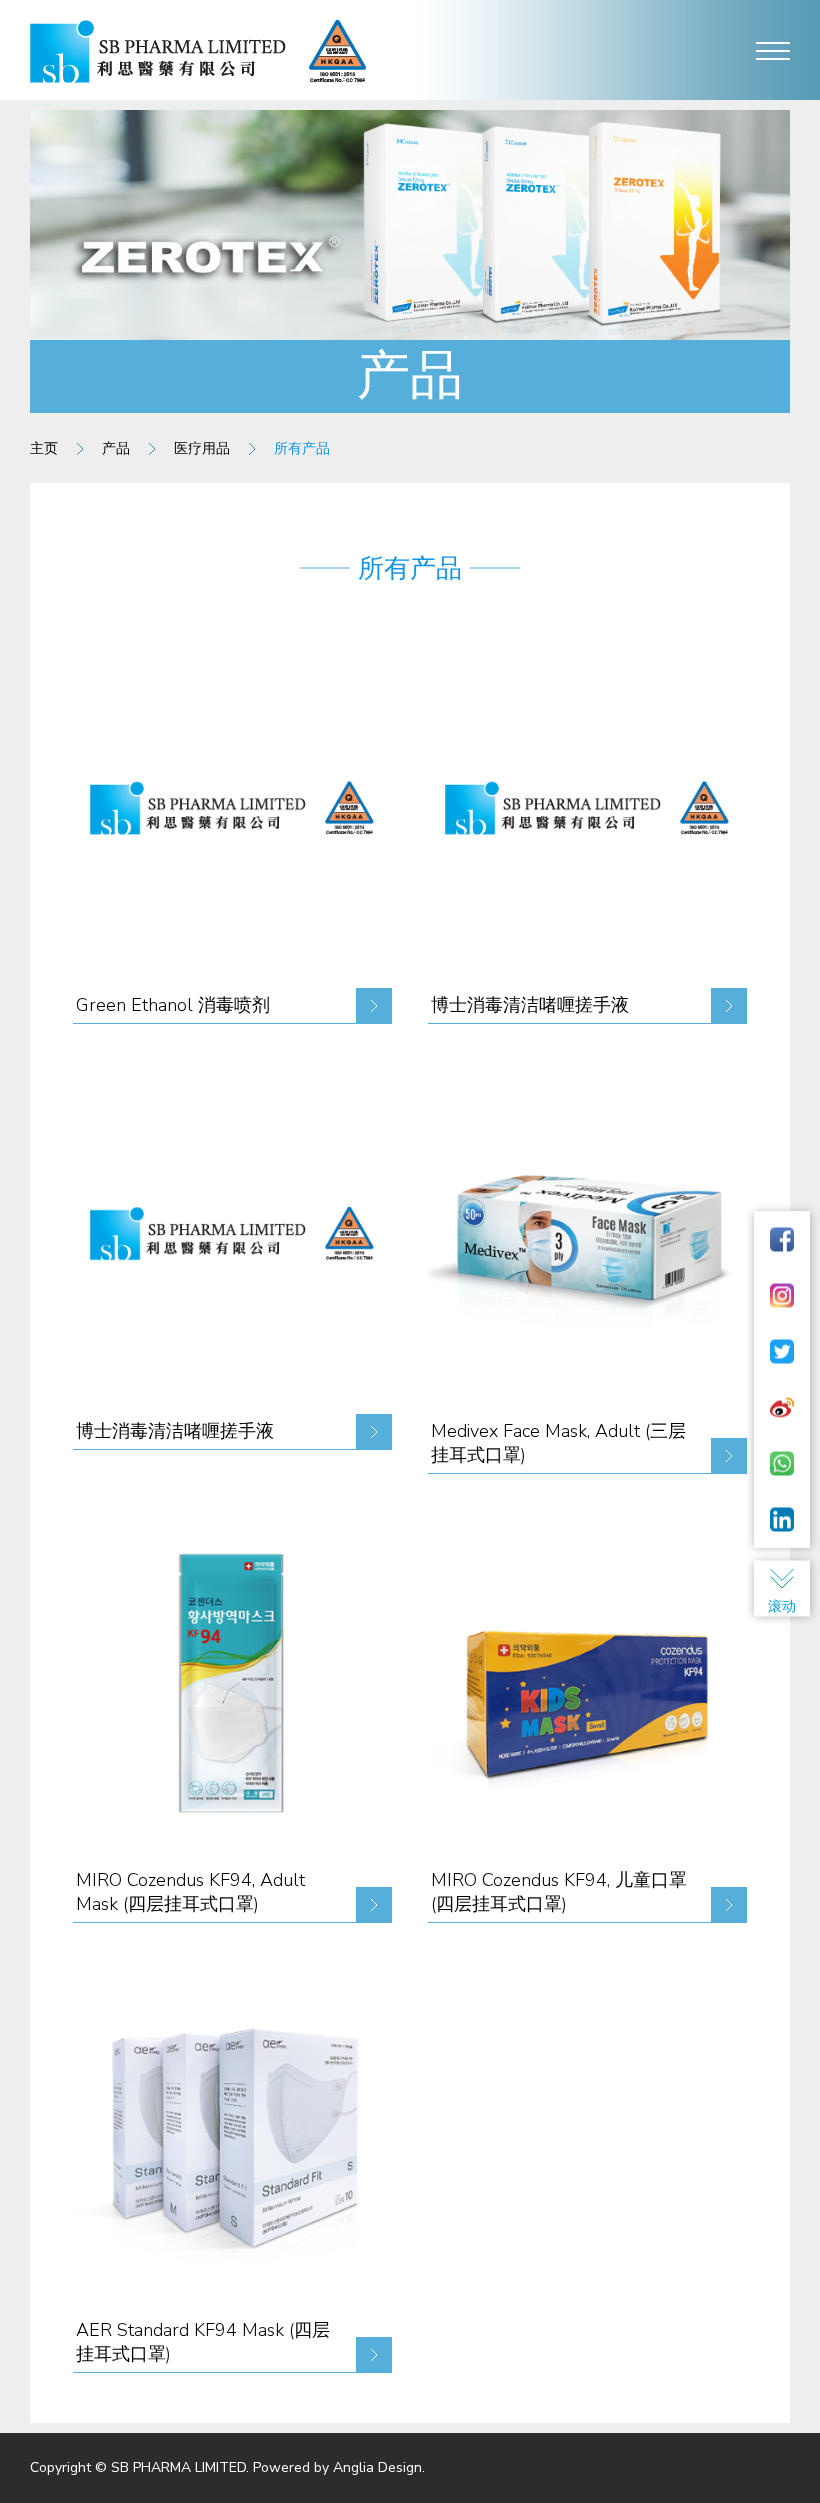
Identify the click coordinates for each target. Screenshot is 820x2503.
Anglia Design (377, 2467)
